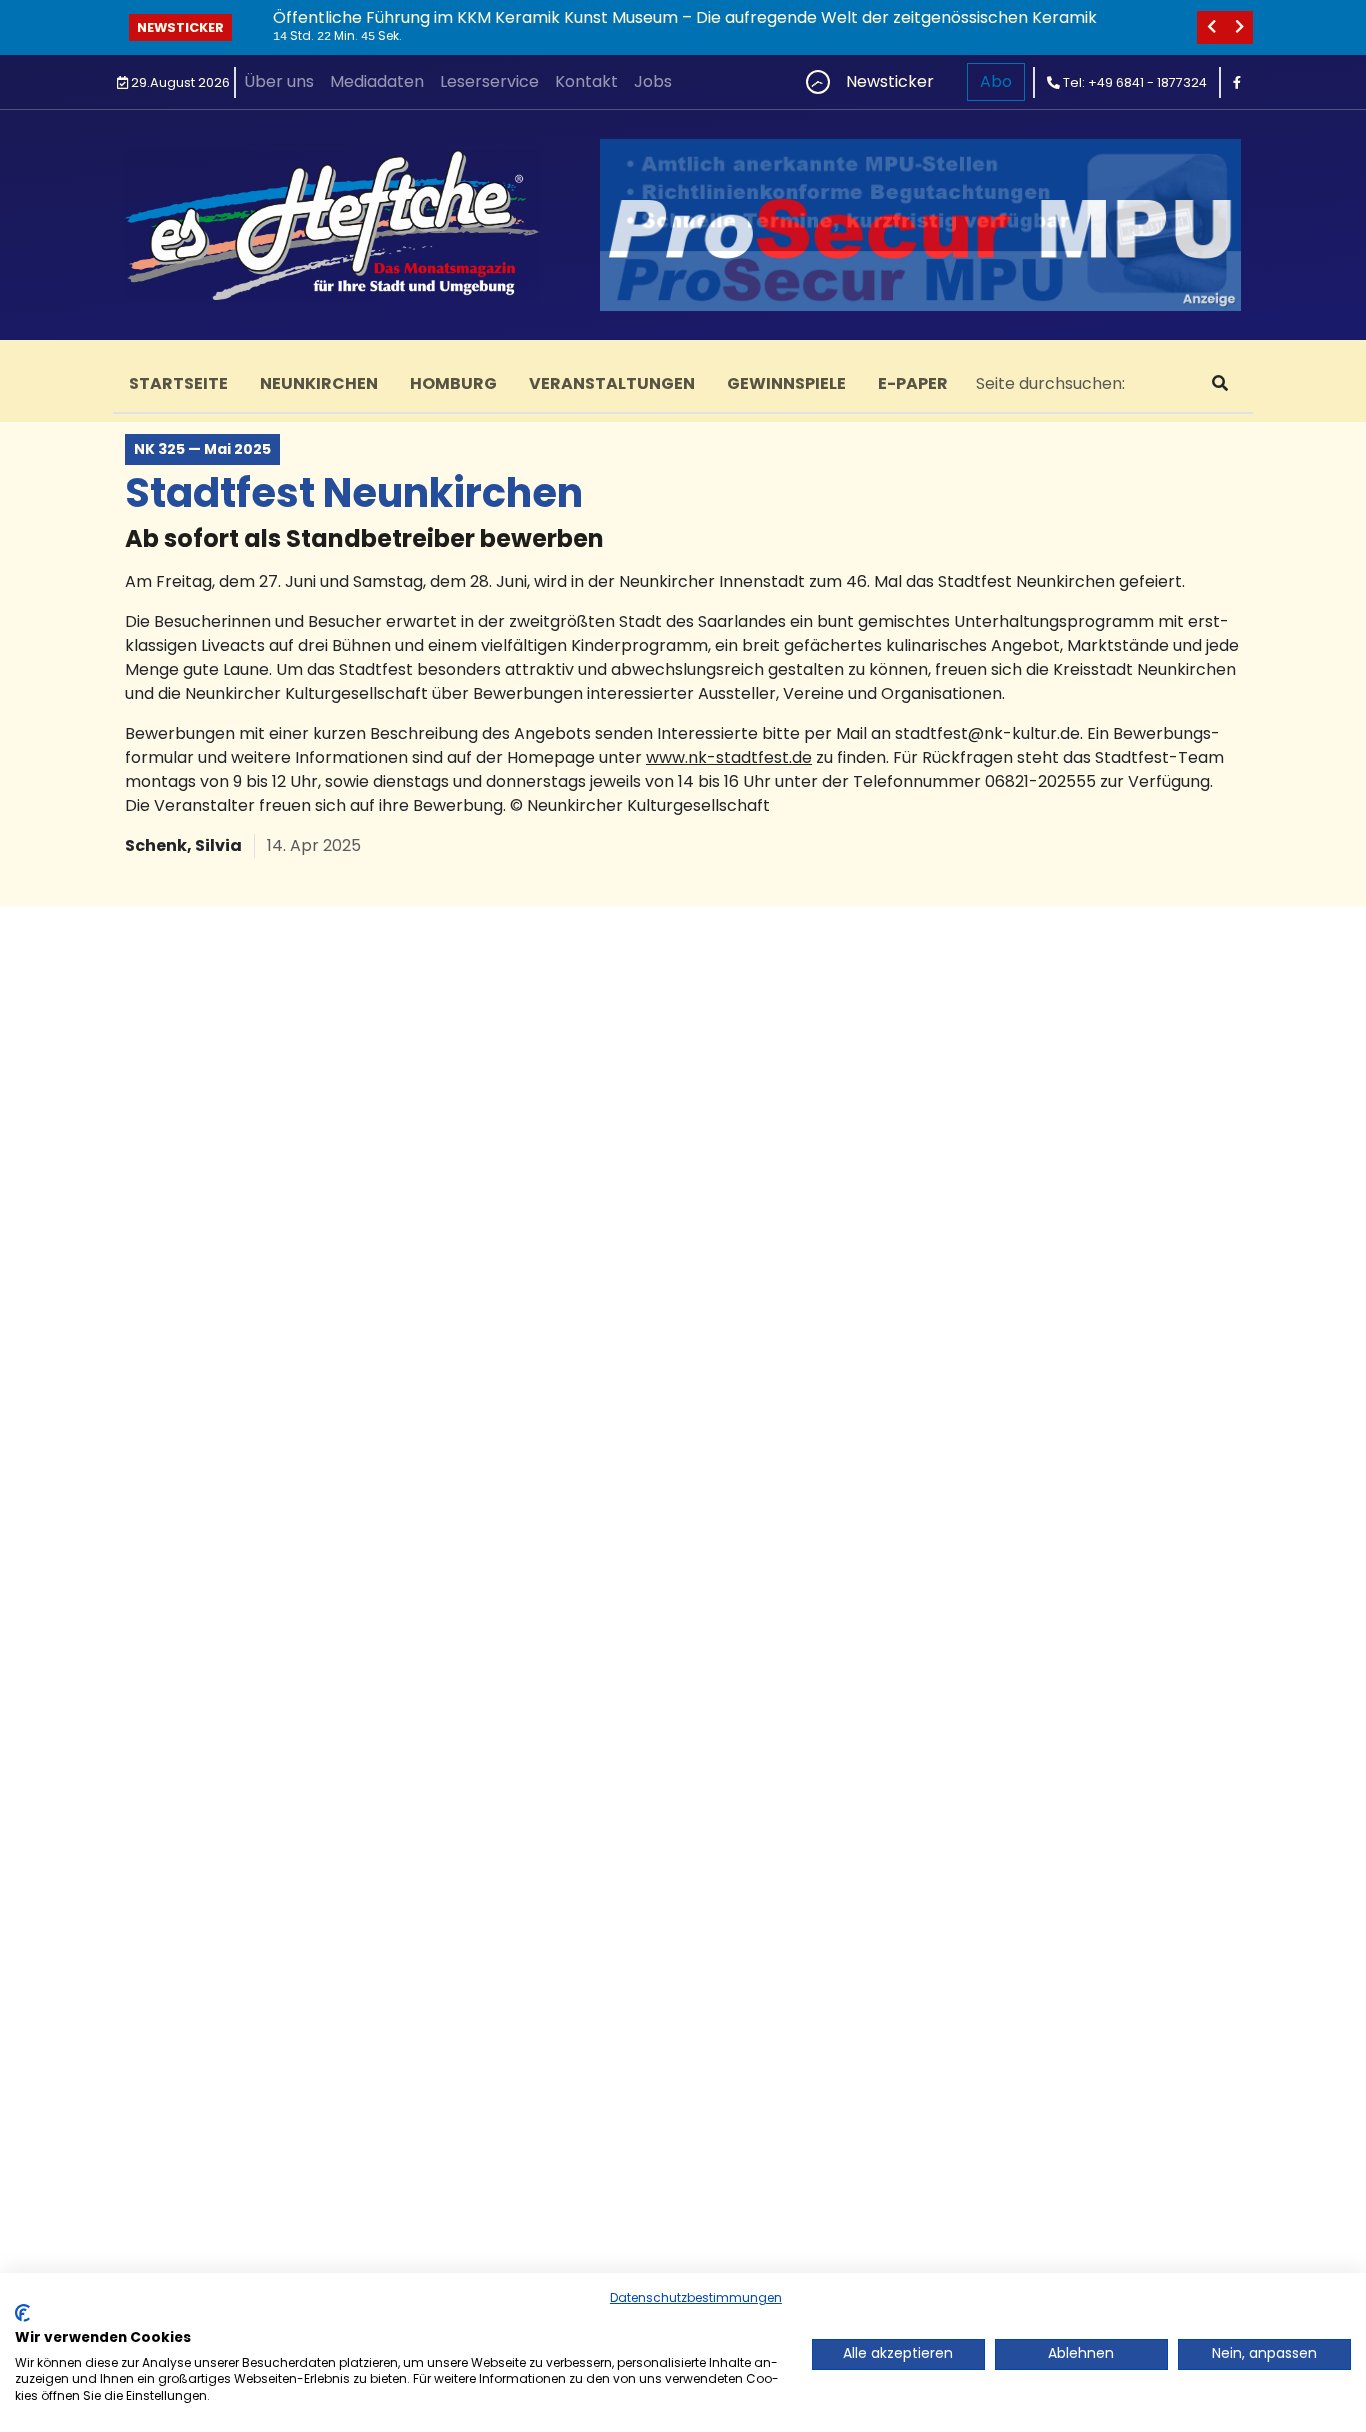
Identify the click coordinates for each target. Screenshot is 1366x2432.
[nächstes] (1239, 27)
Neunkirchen (319, 383)
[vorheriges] (1211, 27)
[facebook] (1237, 82)
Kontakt (586, 81)
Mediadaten (377, 81)
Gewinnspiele (786, 383)
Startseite (178, 383)
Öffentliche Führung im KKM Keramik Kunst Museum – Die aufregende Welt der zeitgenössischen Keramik (685, 17)
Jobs (653, 81)
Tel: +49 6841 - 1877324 (1133, 82)
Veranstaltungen (612, 383)
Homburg (453, 383)
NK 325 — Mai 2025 (202, 449)
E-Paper (913, 383)
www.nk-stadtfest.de (729, 757)
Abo (996, 81)
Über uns (279, 81)
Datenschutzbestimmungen (696, 2297)
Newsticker (180, 27)
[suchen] (1220, 384)
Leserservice (489, 81)
